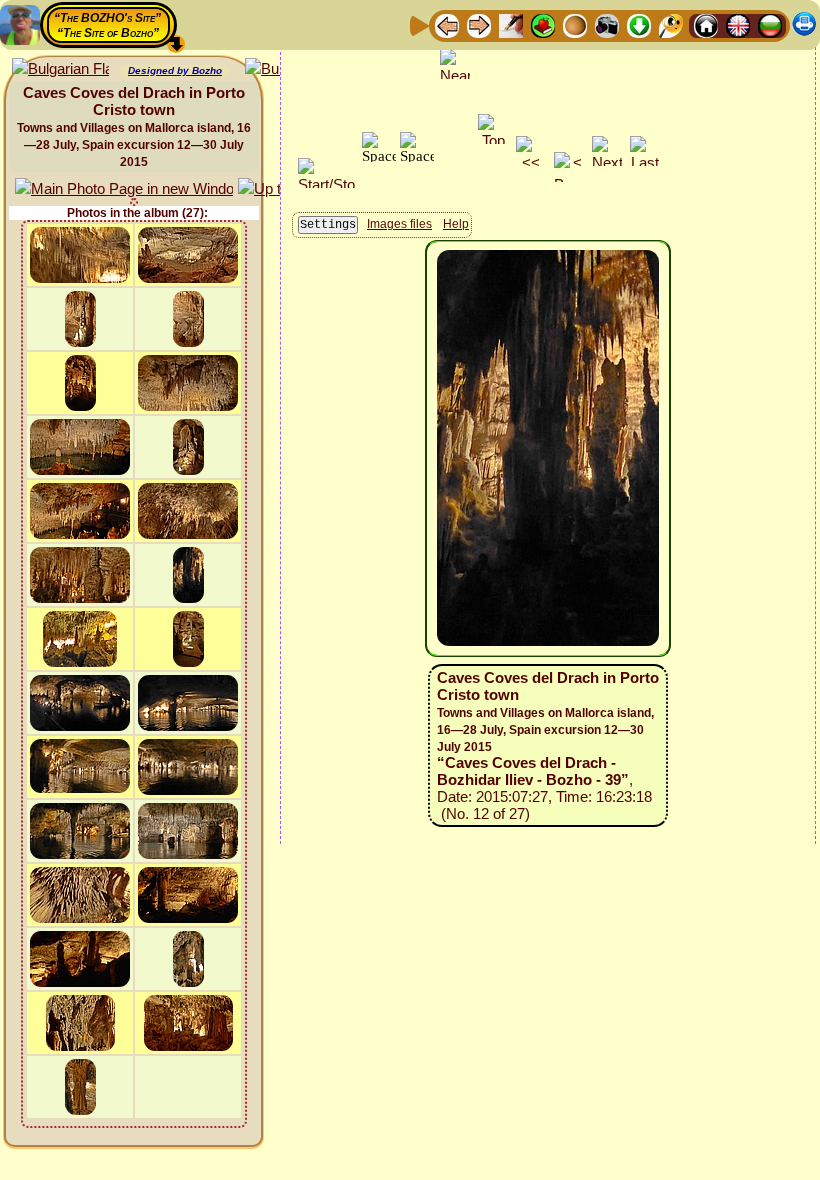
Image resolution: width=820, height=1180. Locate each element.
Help (456, 224)
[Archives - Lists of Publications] (511, 24)
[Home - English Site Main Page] (738, 24)
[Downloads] (639, 24)
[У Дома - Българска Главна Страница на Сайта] (770, 24)
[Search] (671, 24)
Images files (399, 224)
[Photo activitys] (607, 24)
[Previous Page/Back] (447, 24)
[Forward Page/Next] (479, 24)
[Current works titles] (575, 24)
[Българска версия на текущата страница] (60, 69)
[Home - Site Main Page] (706, 24)
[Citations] (543, 24)
